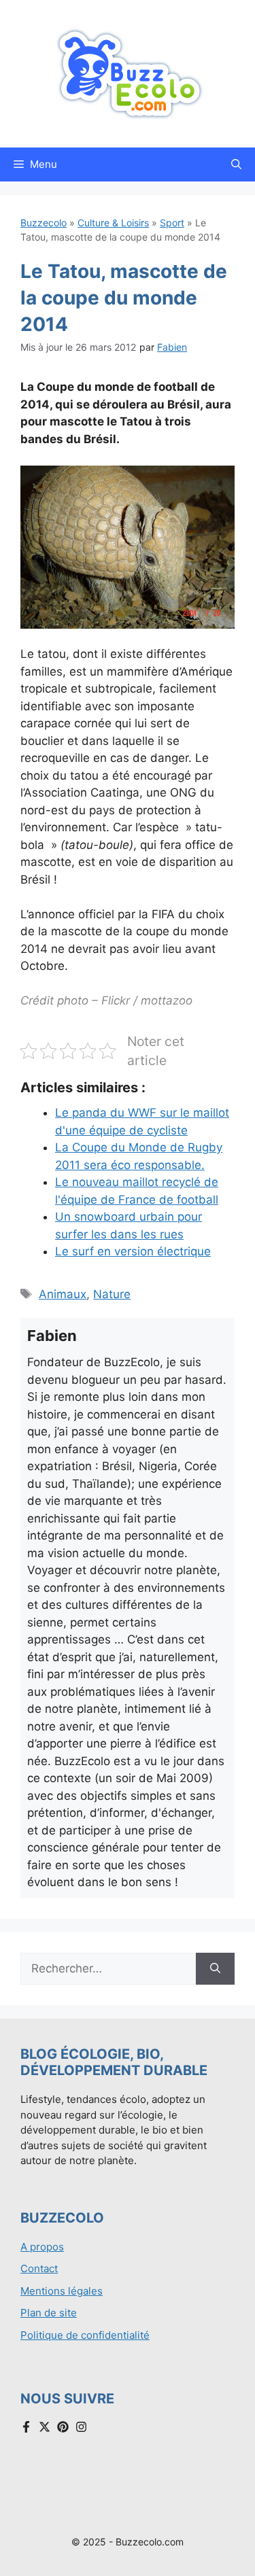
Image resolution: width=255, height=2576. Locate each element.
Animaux (63, 1294)
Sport (172, 223)
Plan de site (49, 2313)
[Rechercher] (215, 1969)
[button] (236, 164)
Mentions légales (62, 2291)
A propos (42, 2247)
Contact (39, 2268)
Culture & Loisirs (113, 223)
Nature (112, 1294)
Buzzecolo (44, 223)
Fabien (172, 347)
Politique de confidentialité (85, 2335)
